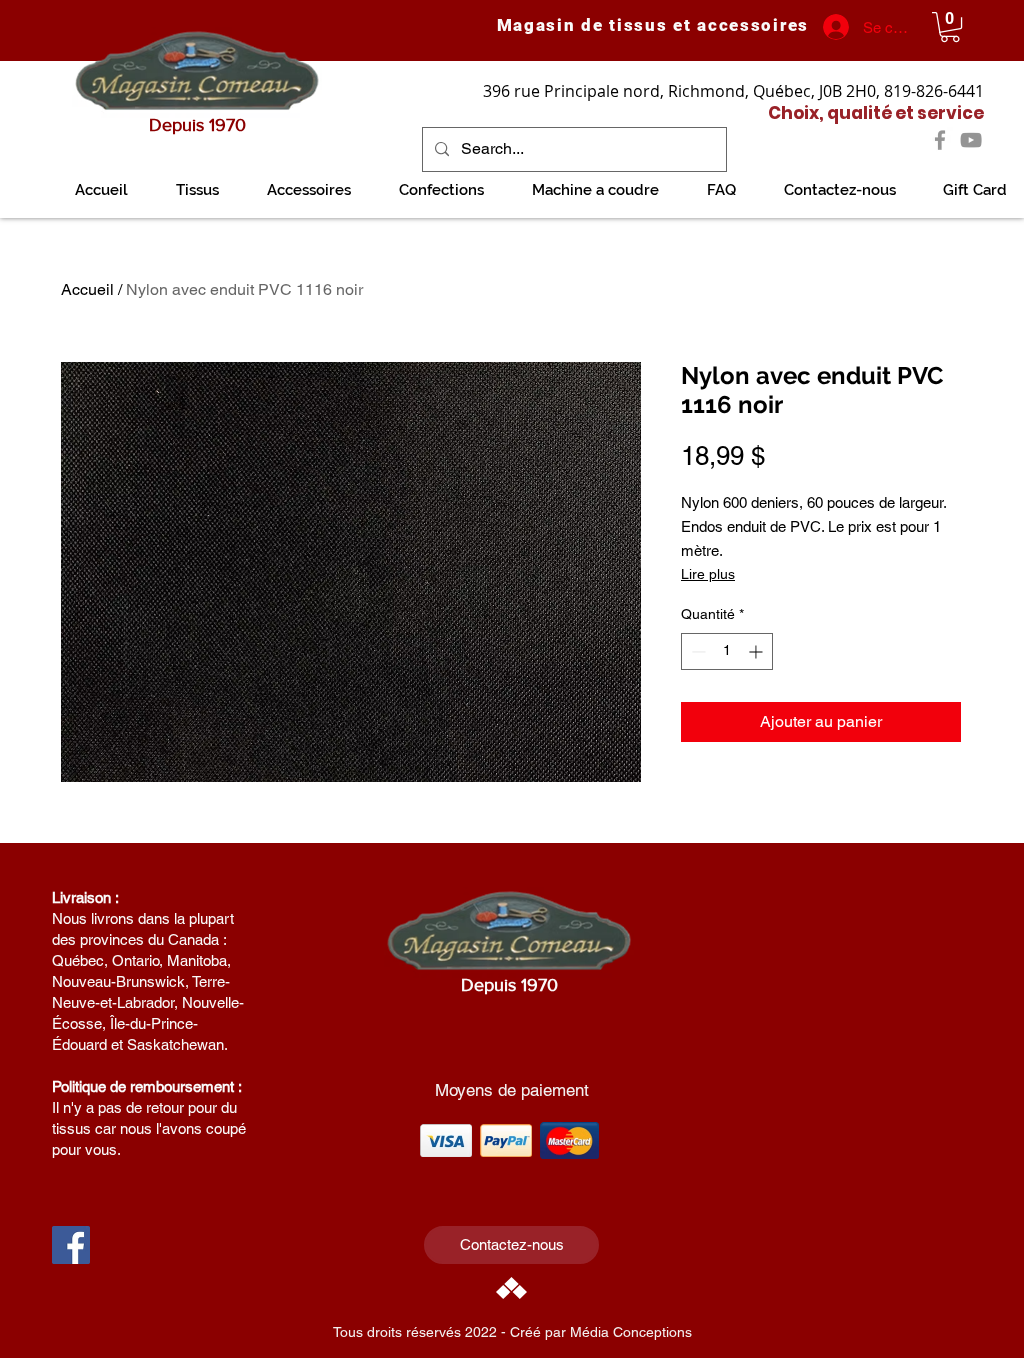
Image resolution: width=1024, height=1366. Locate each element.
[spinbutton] (727, 651)
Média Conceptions (631, 1332)
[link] (950, 27)
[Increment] (757, 651)
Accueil (87, 289)
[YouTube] (971, 140)
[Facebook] (940, 140)
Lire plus (708, 574)
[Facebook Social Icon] (71, 1245)
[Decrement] (696, 651)
